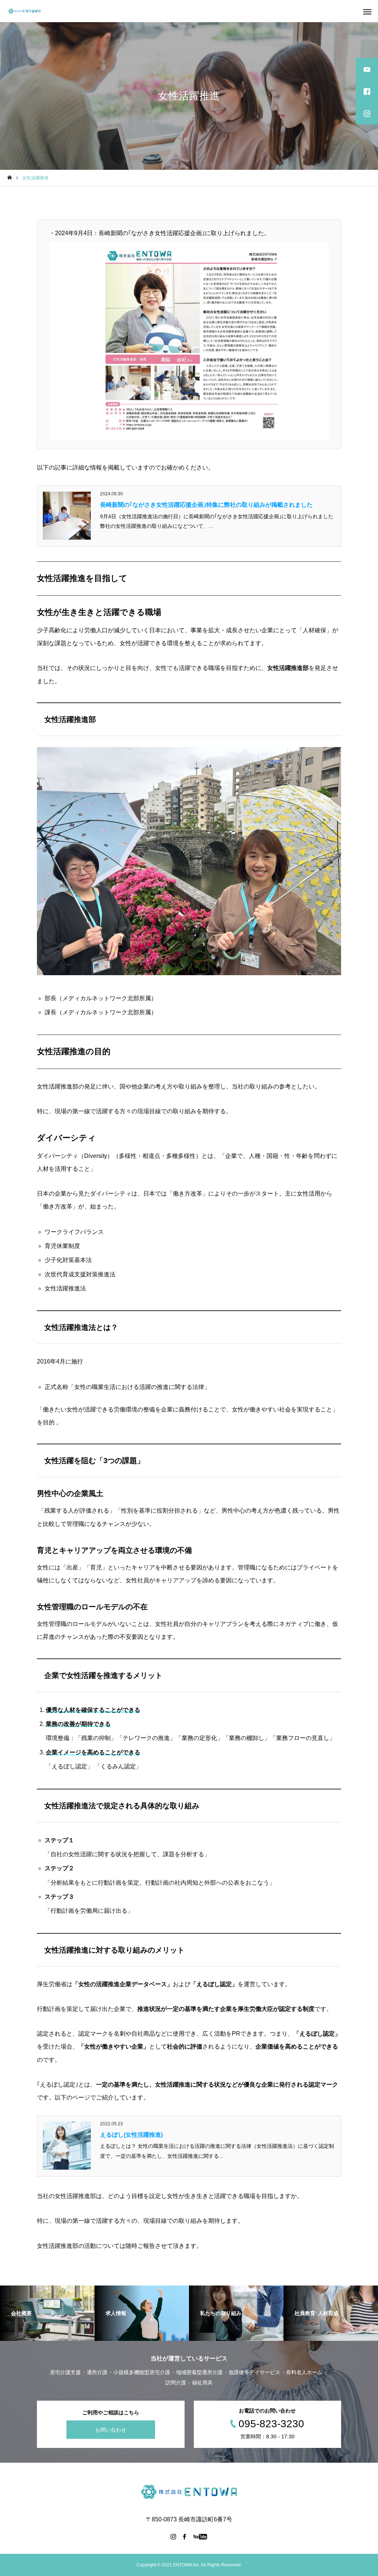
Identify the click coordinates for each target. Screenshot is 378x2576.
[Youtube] (200, 2537)
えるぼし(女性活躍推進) (131, 2135)
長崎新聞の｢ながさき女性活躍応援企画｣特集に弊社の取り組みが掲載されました (206, 505)
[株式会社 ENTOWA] (24, 11)
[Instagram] (173, 2537)
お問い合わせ (111, 2429)
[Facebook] (185, 2537)
